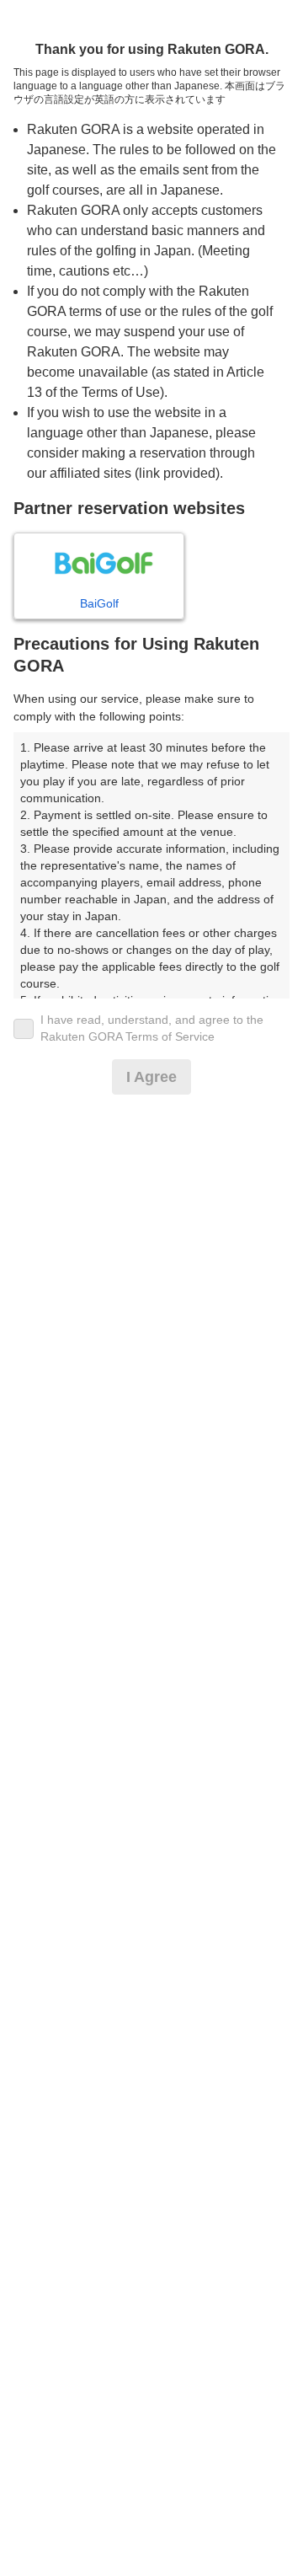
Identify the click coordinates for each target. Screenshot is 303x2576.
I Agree (151, 1077)
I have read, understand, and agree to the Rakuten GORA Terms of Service (152, 1028)
